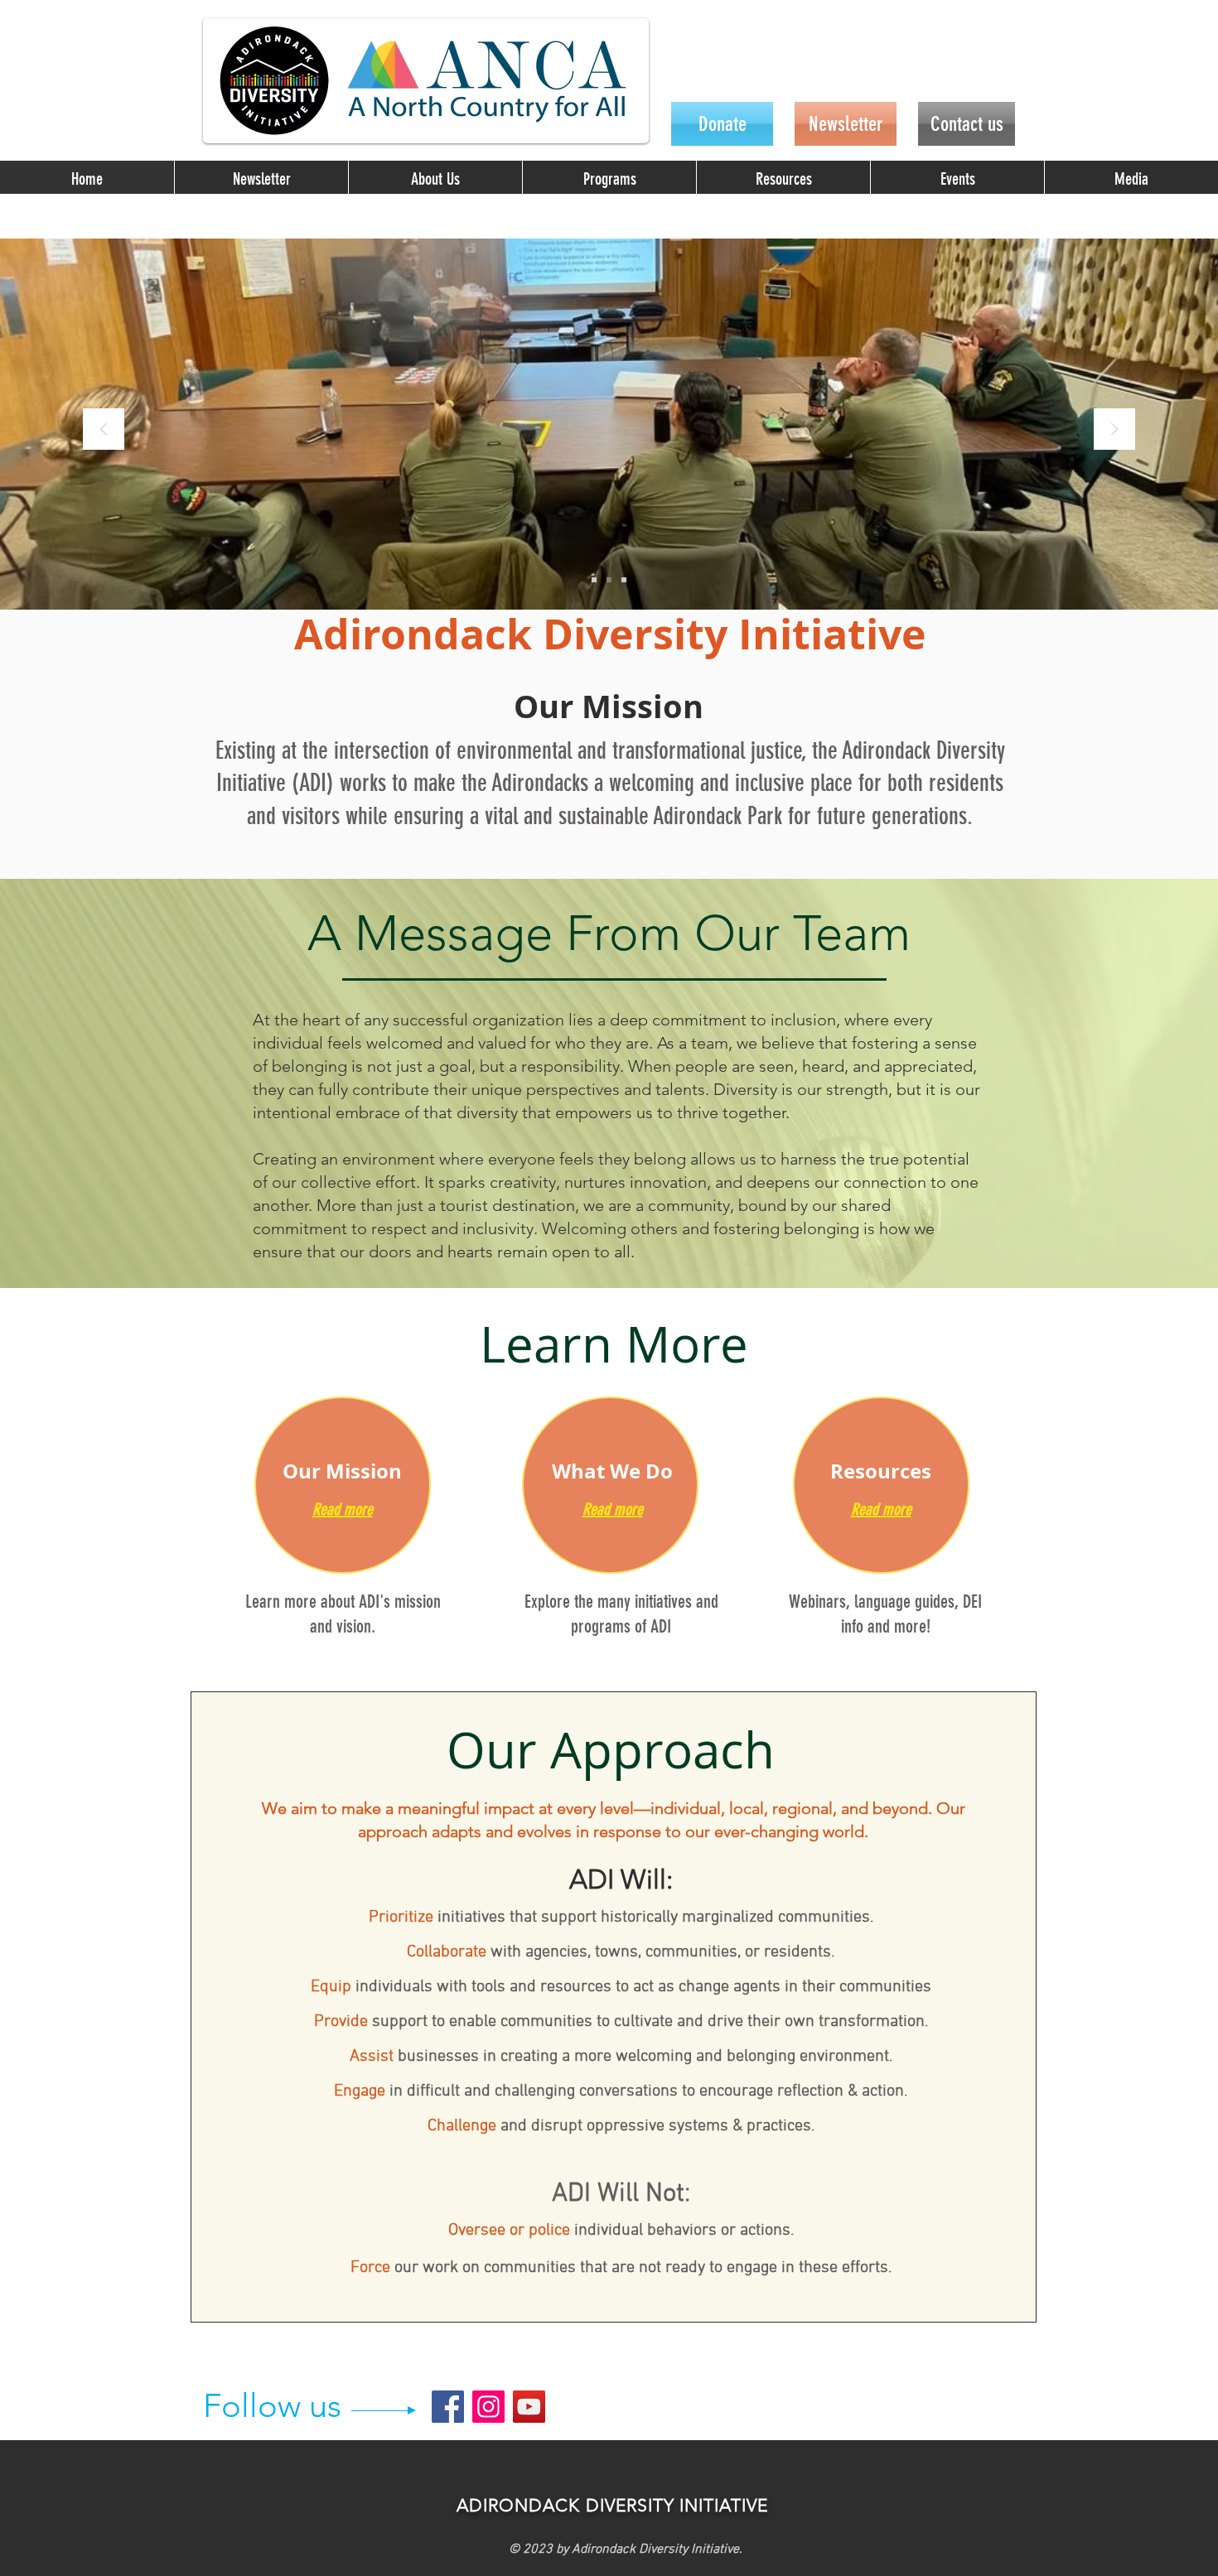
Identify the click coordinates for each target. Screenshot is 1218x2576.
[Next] (1114, 430)
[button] (435, 179)
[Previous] (104, 430)
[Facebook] (448, 2407)
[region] (343, 1485)
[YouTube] (529, 2407)
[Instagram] (488, 2407)
